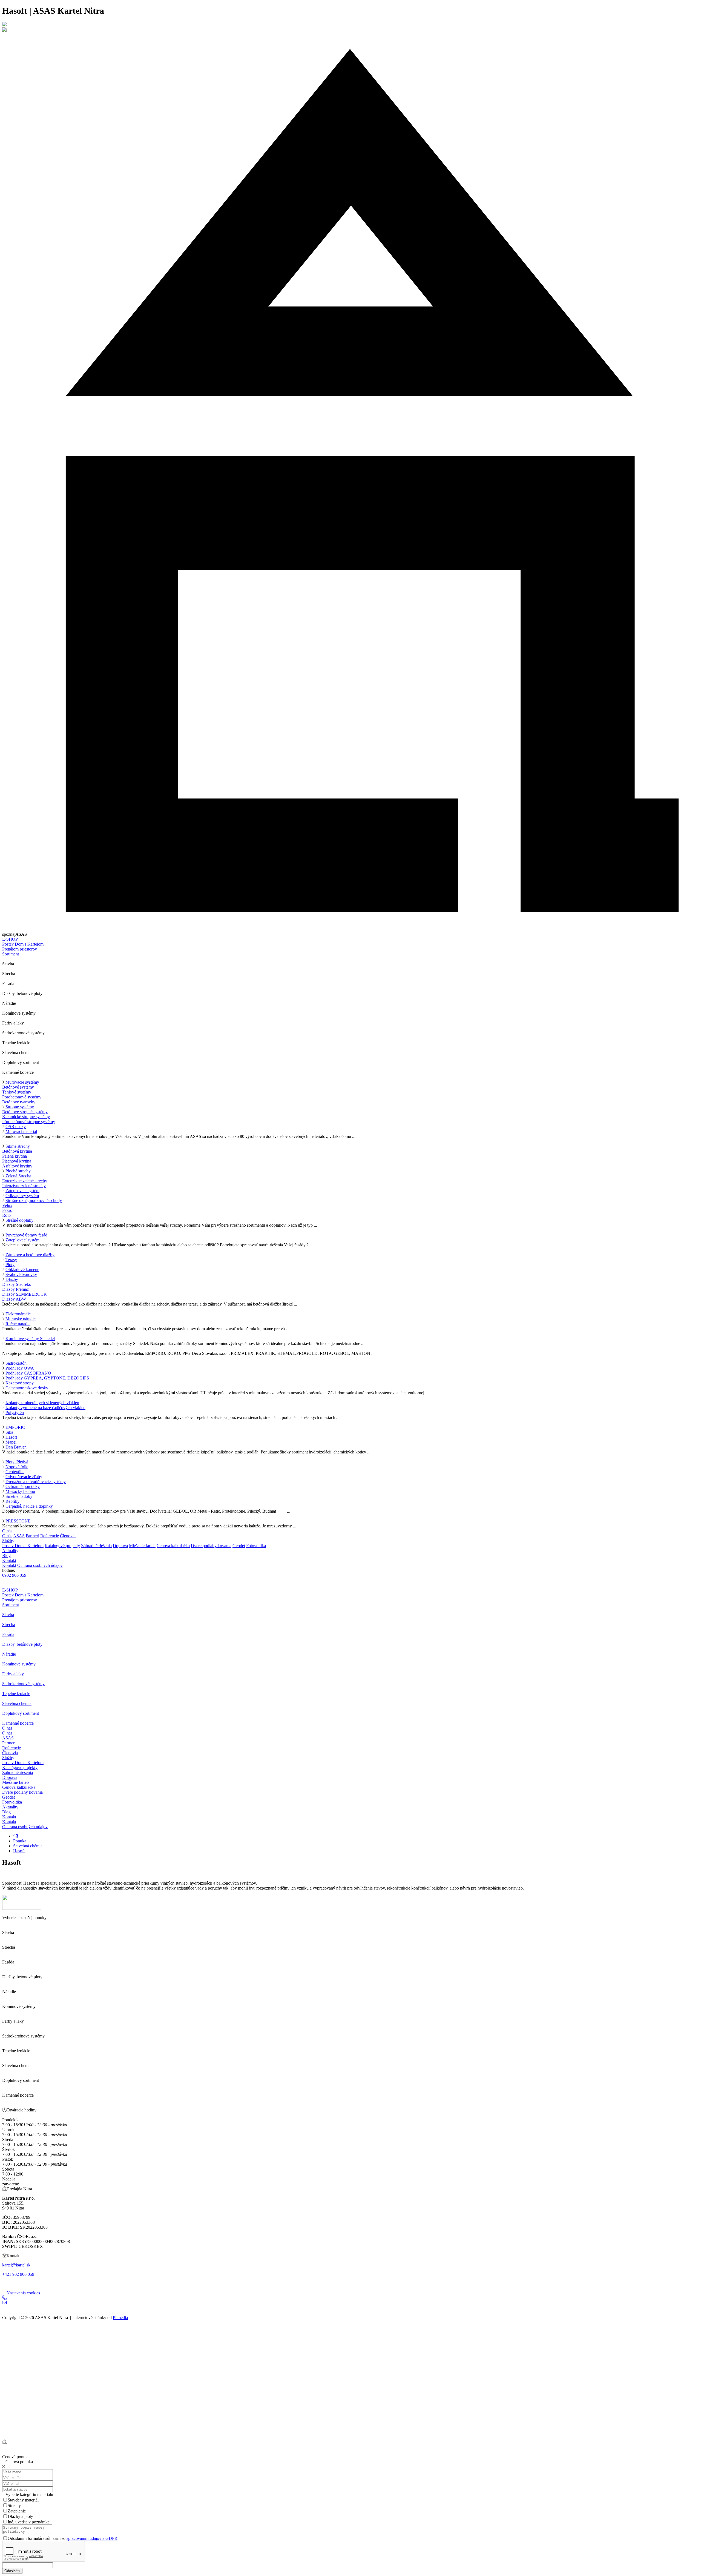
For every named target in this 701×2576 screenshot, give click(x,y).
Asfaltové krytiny (17, 1166)
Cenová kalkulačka (173, 1546)
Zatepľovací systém (22, 1191)
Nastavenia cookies (23, 2293)
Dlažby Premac (15, 1289)
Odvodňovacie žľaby (24, 1477)
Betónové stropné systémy (25, 1112)
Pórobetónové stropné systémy (29, 1122)
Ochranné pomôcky (23, 1486)
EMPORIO (15, 1427)
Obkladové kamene (22, 1270)
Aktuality (10, 1551)
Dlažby (12, 1279)
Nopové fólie (17, 1467)
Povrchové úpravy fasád (26, 1235)
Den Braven (16, 1447)
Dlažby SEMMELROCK (25, 1294)
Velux (7, 1205)
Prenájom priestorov (20, 949)
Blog (6, 1555)
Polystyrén (15, 1412)
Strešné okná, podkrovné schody (34, 1200)
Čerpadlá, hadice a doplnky (29, 1506)
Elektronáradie (18, 1314)
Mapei (11, 1442)
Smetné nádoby (19, 1496)
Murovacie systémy (22, 1082)
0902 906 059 (14, 1575)
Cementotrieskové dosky (27, 1388)
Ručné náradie (18, 1324)
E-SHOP (10, 939)
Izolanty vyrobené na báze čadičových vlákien (45, 1408)
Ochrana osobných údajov (40, 1565)
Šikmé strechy (18, 1146)
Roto (6, 1215)
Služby (8, 1541)
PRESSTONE (18, 1521)
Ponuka (20, 1841)
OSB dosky (16, 1127)
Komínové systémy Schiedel (30, 1339)
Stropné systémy (20, 1107)
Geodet (239, 1546)
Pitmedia (120, 2318)
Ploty (10, 1265)
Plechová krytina (17, 1161)
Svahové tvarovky (21, 1274)
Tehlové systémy (17, 1092)
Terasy (11, 1260)
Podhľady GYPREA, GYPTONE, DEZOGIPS (47, 1378)
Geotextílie (15, 1472)
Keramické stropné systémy (26, 1117)
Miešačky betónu (20, 1491)
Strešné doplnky (19, 1220)
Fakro (7, 1210)
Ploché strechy (18, 1171)
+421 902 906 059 (18, 2274)
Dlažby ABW (14, 1299)
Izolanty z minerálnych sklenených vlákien (42, 1403)
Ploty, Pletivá (17, 1462)
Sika (9, 1432)
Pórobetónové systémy (22, 1097)
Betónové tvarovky (19, 1102)
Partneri (32, 1536)
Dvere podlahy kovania (211, 1546)
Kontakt (9, 1560)
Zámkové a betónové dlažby (30, 1255)
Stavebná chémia (28, 1846)
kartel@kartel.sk (16, 2265)
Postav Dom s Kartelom (23, 944)
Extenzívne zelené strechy (25, 1181)
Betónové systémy (18, 1087)
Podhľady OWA (20, 1368)
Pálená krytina (15, 1156)
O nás (7, 1531)
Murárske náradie (21, 1319)
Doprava (120, 1546)
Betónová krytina (17, 1151)
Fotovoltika (256, 1546)
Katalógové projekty (62, 1546)
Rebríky (12, 1501)
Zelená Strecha (18, 1176)
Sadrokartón (16, 1363)
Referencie (50, 1536)
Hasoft (11, 1437)
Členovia (68, 1536)
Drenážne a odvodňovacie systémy (36, 1482)
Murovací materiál (21, 1131)
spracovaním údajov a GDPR (92, 2538)
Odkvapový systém (22, 1196)
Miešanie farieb (142, 1546)
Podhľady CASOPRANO (28, 1373)
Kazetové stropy (20, 1383)
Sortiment (11, 954)
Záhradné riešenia (96, 1546)
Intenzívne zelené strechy (24, 1186)
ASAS (19, 1536)
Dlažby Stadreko (17, 1284)
